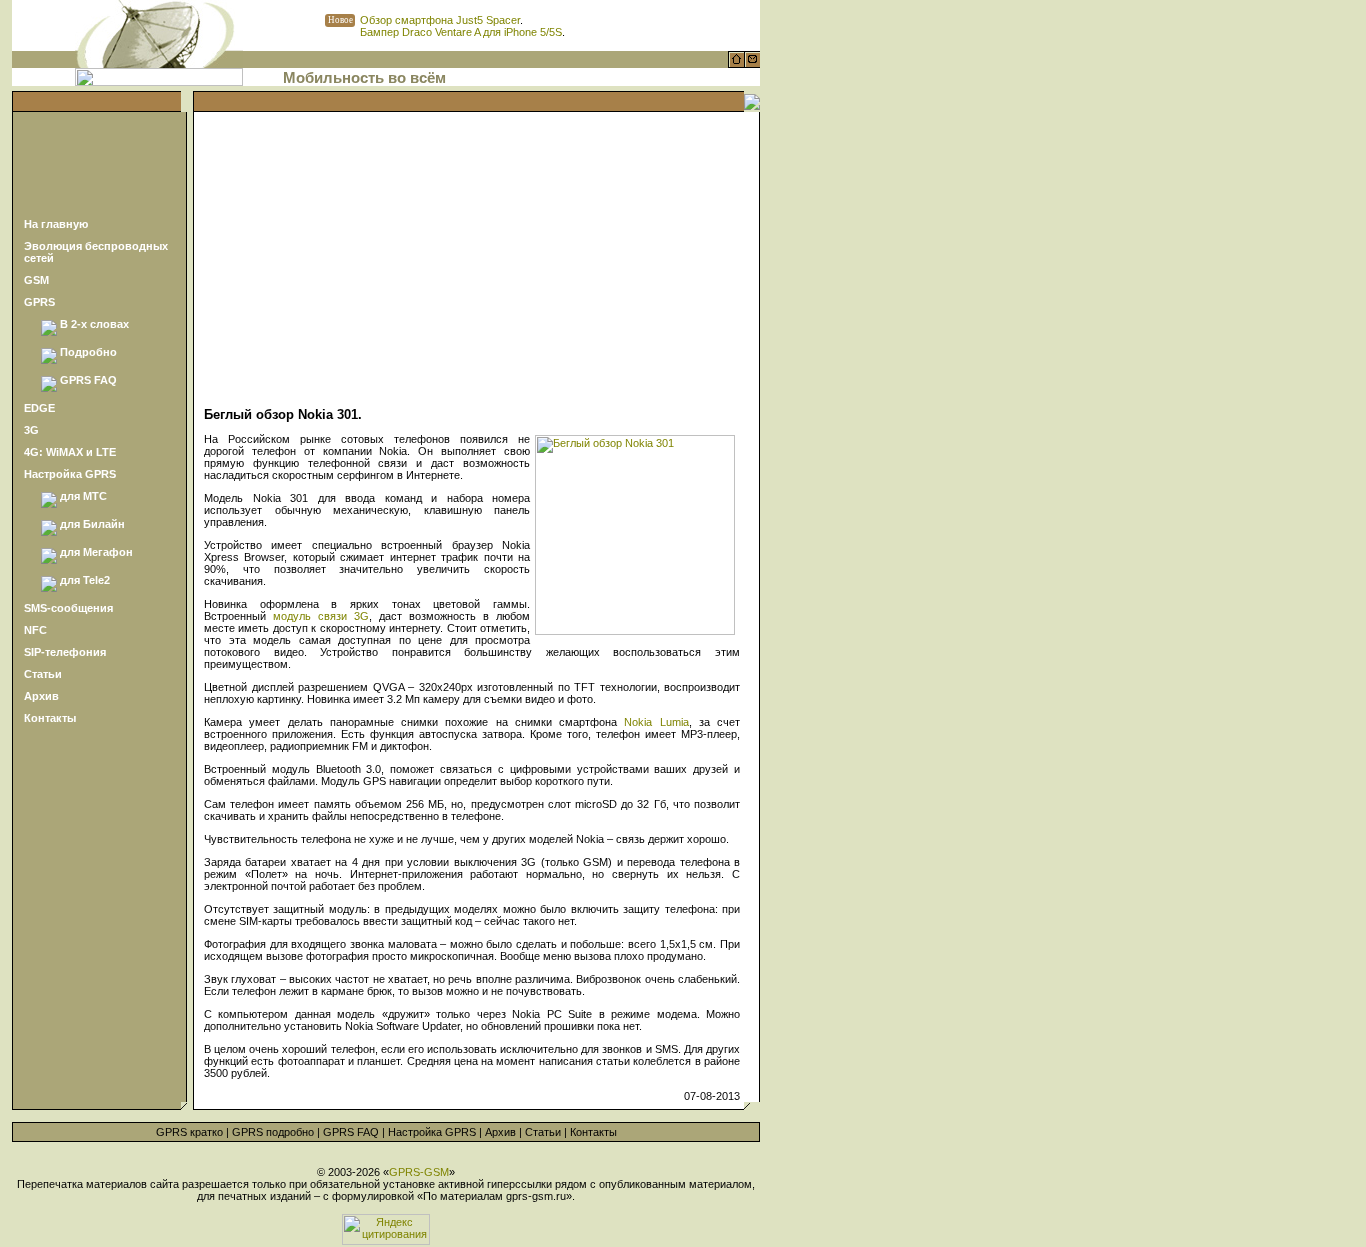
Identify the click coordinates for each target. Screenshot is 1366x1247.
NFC (35, 630)
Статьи (43, 674)
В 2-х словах (94, 324)
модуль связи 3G (321, 616)
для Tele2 (85, 580)
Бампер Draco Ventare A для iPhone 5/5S (461, 32)
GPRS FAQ (88, 380)
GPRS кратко (189, 1132)
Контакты (50, 718)
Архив (41, 696)
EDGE (39, 408)
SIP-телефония (65, 652)
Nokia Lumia (656, 722)
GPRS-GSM (419, 1172)
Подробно (88, 352)
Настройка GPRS (70, 474)
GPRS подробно (273, 1132)
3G (31, 430)
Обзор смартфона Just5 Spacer (440, 20)
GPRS (39, 302)
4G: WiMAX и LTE (70, 452)
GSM (36, 280)
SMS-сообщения (68, 608)
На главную (56, 224)
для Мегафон (96, 552)
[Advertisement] (99, 163)
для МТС (83, 496)
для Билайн (92, 524)
